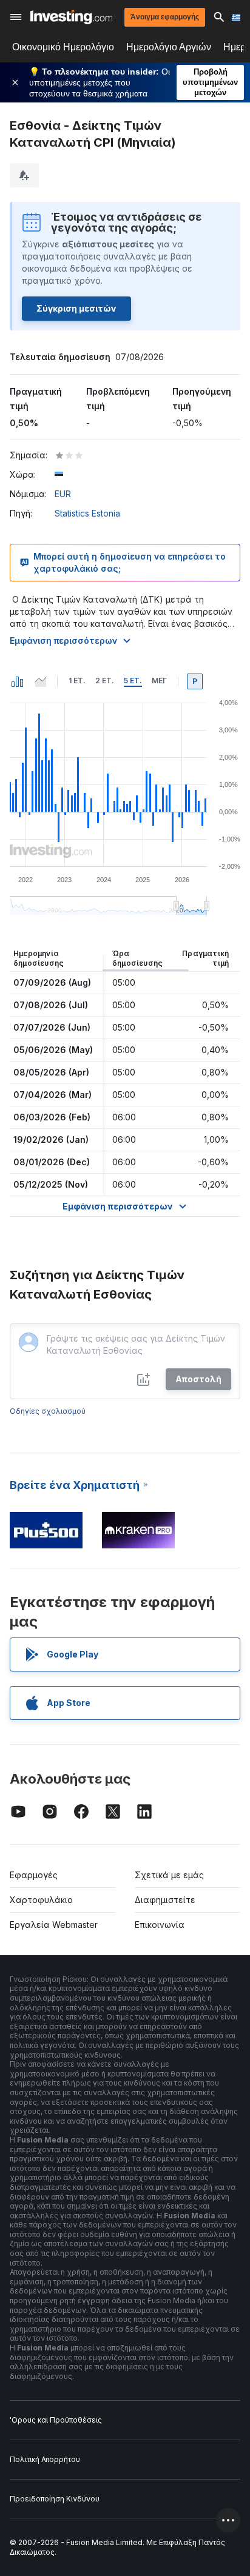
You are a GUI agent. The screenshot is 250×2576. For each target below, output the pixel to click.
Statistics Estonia (87, 513)
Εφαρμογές (34, 1875)
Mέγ (159, 681)
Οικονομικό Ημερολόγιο (63, 47)
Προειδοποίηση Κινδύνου (55, 2499)
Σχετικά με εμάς (169, 1875)
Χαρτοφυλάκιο (41, 1900)
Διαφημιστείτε (165, 1900)
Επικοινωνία (160, 1925)
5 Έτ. (133, 681)
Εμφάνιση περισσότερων (63, 641)
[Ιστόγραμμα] (18, 681)
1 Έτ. (77, 681)
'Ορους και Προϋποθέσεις (56, 2420)
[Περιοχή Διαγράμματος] (41, 681)
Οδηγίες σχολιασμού (48, 1411)
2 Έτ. (105, 681)
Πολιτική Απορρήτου (45, 2459)
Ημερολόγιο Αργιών (169, 47)
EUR (63, 494)
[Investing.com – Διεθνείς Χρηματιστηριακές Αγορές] (71, 17)
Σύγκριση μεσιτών (76, 308)
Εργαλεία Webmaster (54, 1925)
